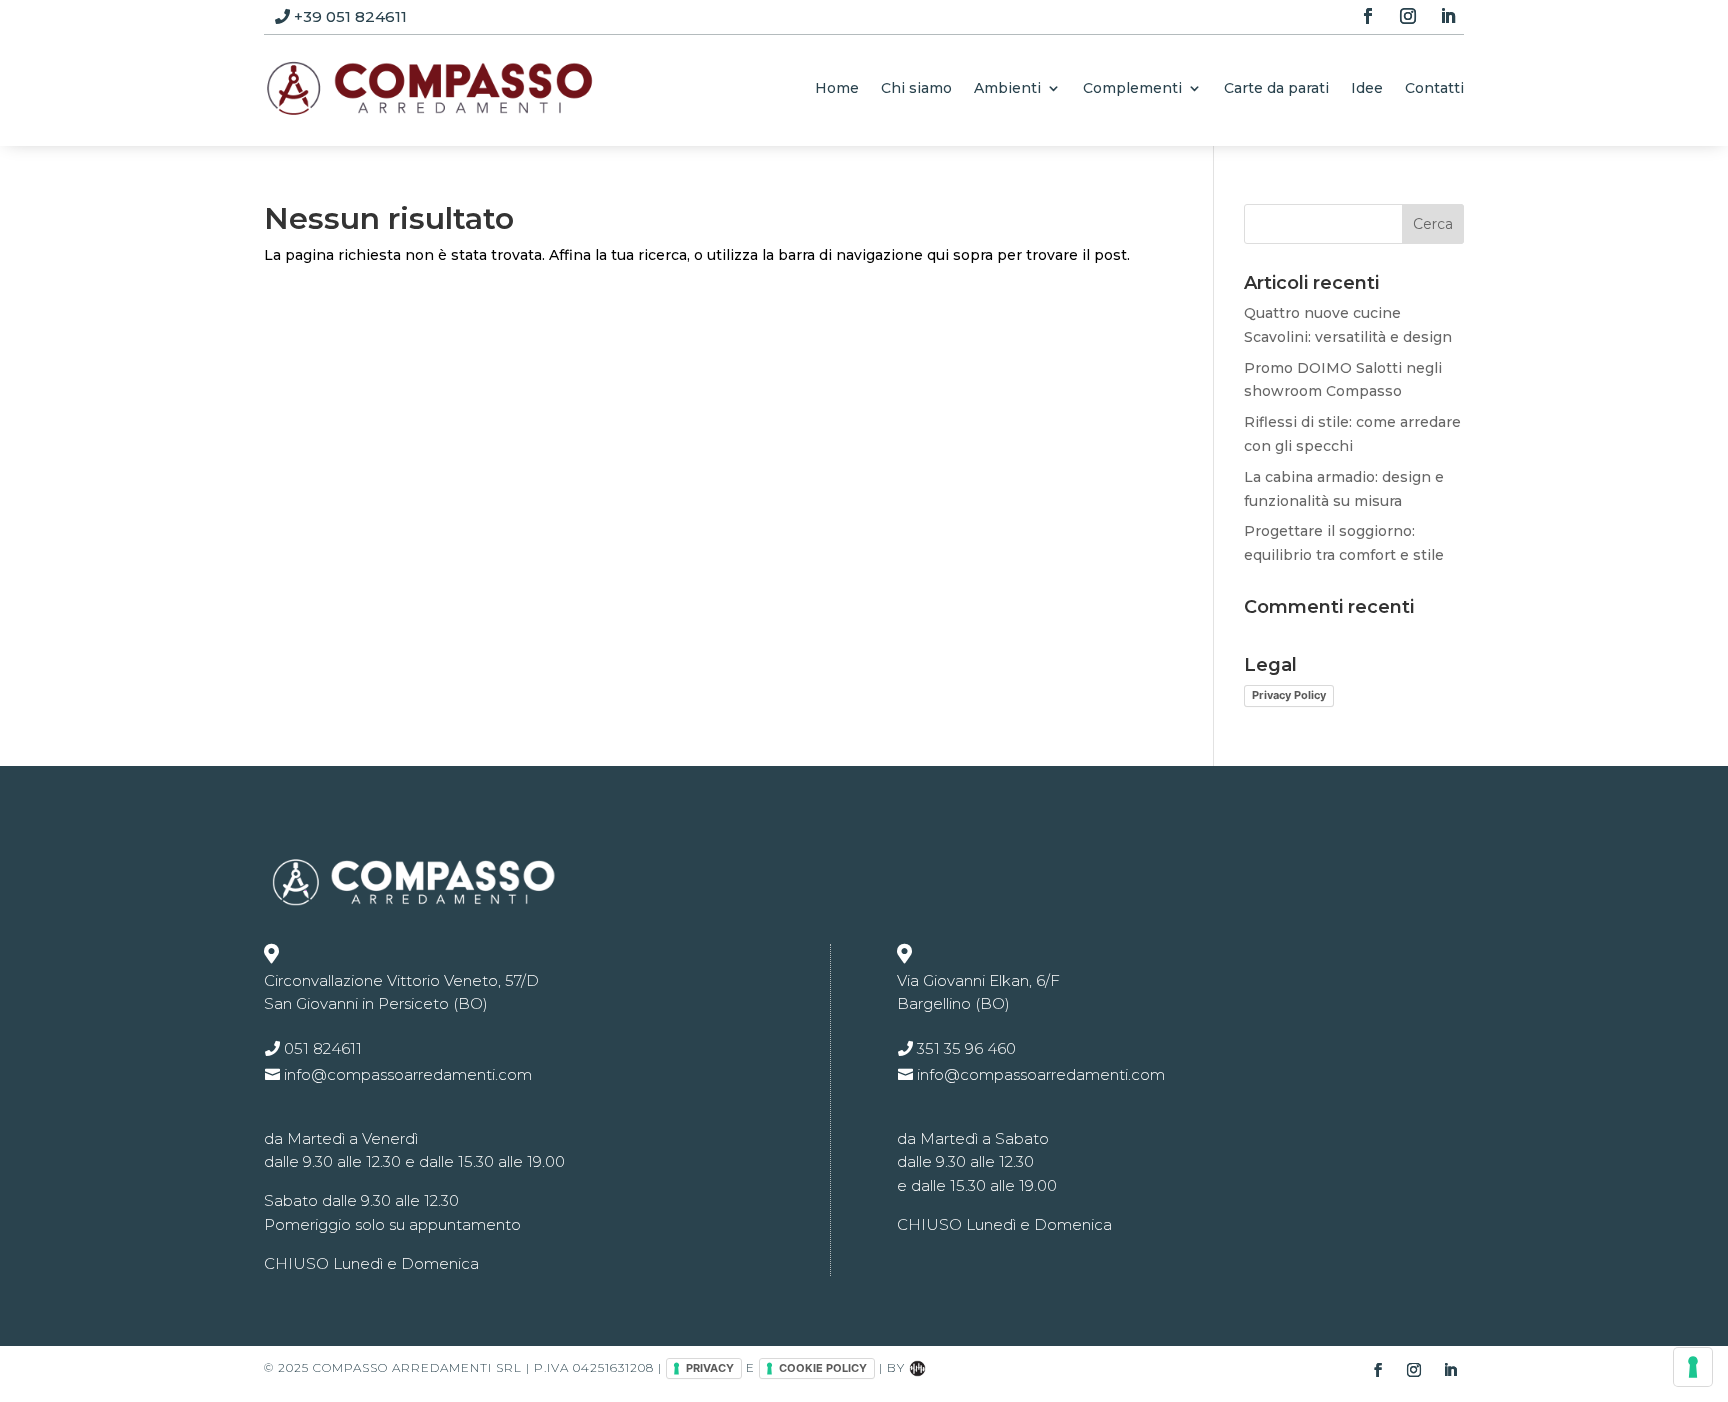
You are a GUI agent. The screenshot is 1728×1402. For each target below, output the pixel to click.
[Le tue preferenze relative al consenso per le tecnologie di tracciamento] (1693, 1367)
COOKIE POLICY (823, 1368)
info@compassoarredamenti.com (408, 1074)
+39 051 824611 (350, 16)
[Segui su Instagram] (1408, 16)
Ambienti (1007, 88)
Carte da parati (1276, 88)
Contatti (1434, 88)
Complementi (1132, 88)
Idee (1367, 88)
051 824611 (323, 1048)
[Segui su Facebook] (1368, 16)
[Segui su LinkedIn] (1448, 16)
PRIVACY (710, 1368)
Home (837, 88)
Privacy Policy (1289, 695)
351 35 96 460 (966, 1048)
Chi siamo (916, 88)
